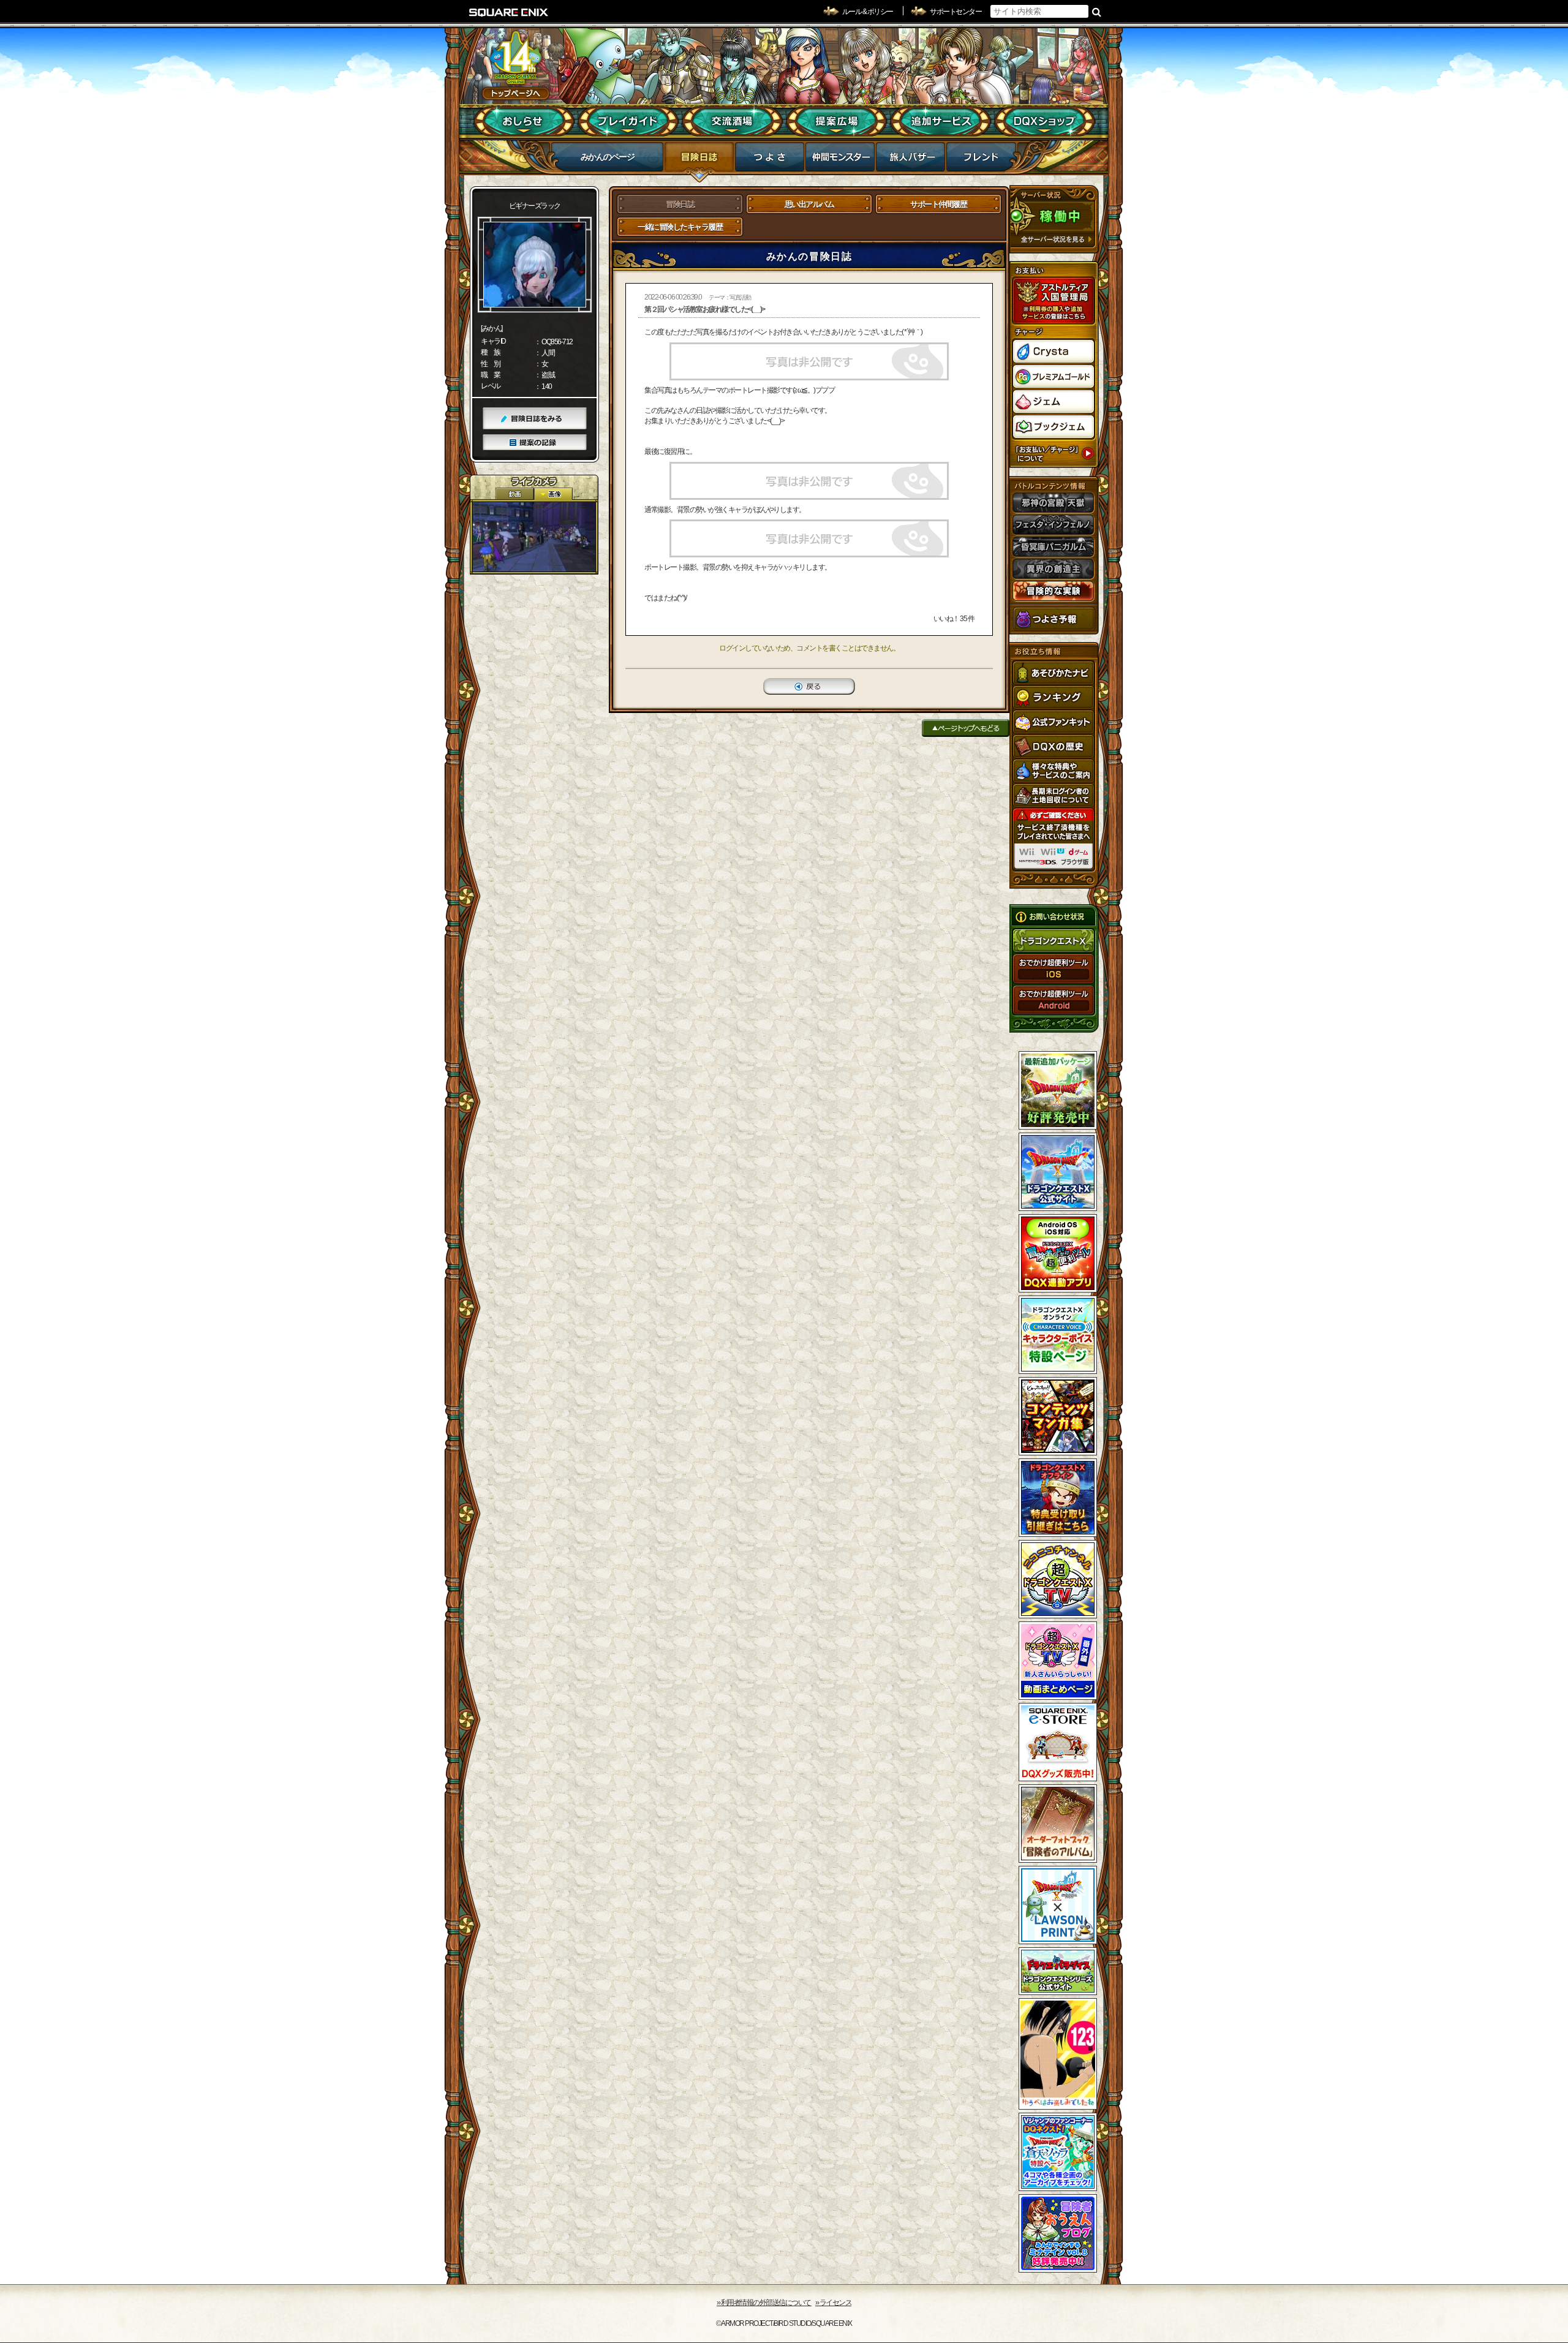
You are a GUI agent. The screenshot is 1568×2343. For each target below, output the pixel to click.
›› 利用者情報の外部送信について (764, 2303)
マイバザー (910, 160)
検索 (1097, 12)
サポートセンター (956, 12)
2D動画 (514, 494)
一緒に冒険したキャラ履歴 (680, 227)
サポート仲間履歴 (938, 204)
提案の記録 (535, 443)
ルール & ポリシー (868, 12)
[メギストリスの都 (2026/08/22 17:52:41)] (534, 537)
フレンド (981, 160)
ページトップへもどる (966, 728)
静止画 (553, 494)
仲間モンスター (840, 160)
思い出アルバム (809, 204)
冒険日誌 (699, 160)
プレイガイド (628, 121)
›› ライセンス (833, 2303)
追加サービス (940, 121)
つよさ (770, 160)
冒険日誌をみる (535, 419)
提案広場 (836, 121)
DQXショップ (1045, 121)
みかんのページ (608, 157)
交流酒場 (732, 121)
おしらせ (524, 121)
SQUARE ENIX (509, 12)
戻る (809, 686)
